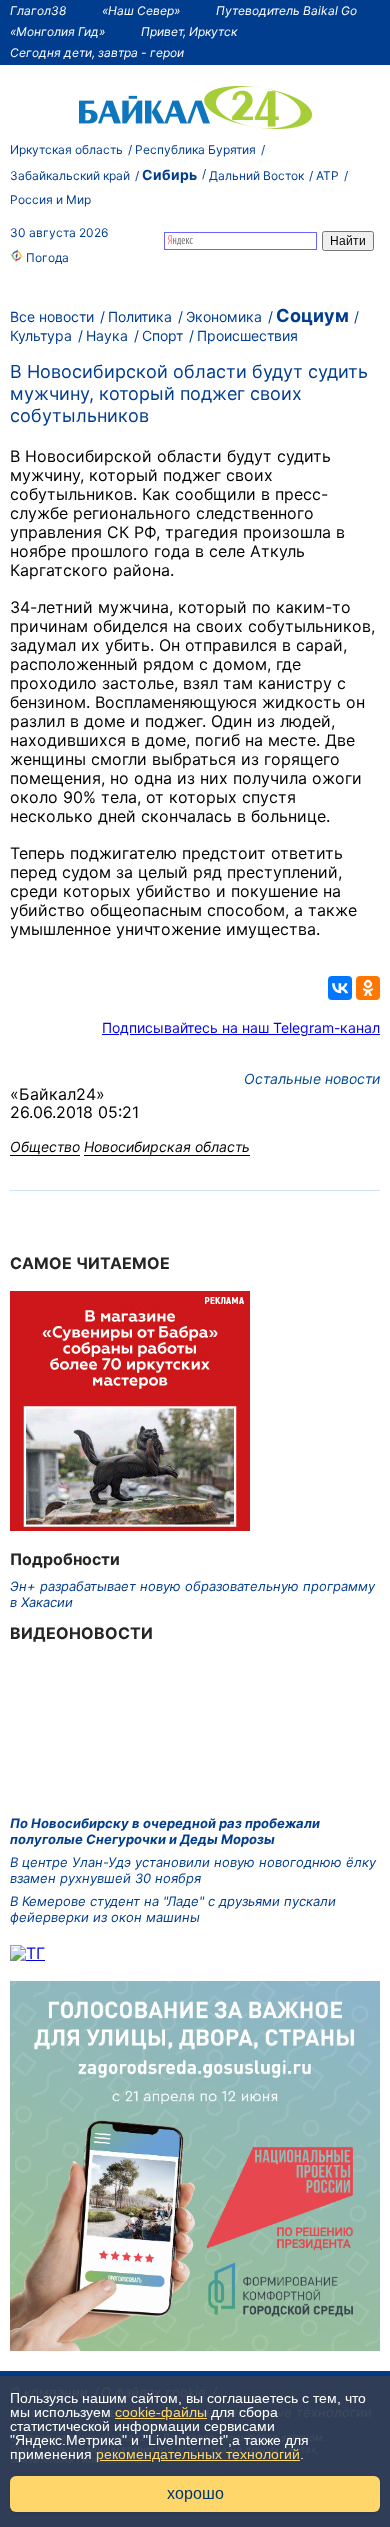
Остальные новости (312, 1078)
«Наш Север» (141, 10)
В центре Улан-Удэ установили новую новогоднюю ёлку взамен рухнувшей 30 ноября (193, 1870)
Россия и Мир (50, 199)
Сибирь (169, 174)
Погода (46, 257)
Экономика (224, 316)
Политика (140, 316)
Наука (107, 335)
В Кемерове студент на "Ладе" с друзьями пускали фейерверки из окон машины (173, 1909)
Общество (45, 1146)
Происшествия (247, 335)
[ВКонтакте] (340, 988)
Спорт (162, 335)
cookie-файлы (161, 2412)
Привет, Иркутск (189, 31)
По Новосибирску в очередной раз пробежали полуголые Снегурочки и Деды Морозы (165, 1831)
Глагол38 (38, 10)
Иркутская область (66, 149)
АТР (327, 175)
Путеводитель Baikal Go (286, 10)
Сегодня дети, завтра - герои (97, 52)
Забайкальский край (70, 175)
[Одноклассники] (368, 988)
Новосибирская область (167, 1146)
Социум (312, 315)
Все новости (52, 316)
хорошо (195, 2493)
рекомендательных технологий (198, 2454)
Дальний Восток (256, 175)
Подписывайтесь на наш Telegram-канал (241, 1027)
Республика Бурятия (195, 149)
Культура (41, 335)
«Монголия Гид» (57, 31)
